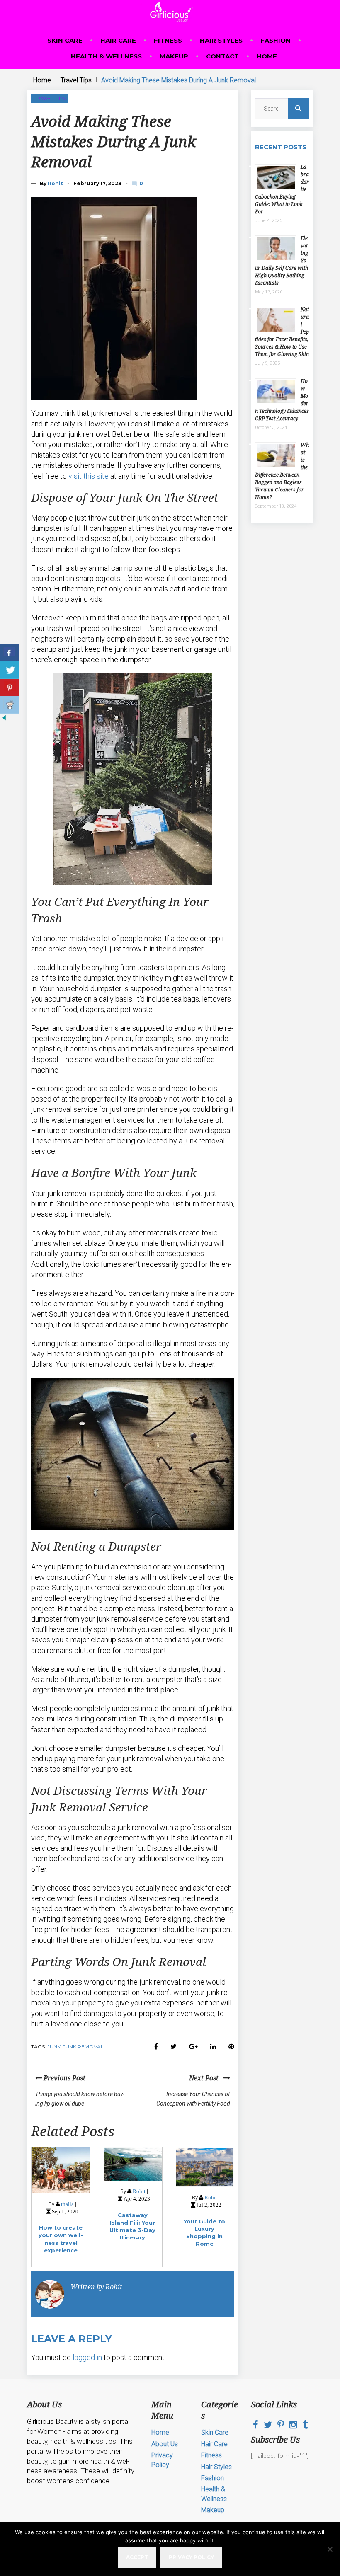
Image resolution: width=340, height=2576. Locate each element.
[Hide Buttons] (4, 720)
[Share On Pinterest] (9, 688)
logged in (87, 2357)
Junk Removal (83, 2047)
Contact (222, 56)
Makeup (174, 56)
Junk (54, 2047)
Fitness (168, 40)
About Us (165, 2444)
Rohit (55, 183)
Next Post (206, 2078)
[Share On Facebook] (9, 653)
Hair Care (118, 40)
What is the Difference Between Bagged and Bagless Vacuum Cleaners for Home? (282, 471)
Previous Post (64, 2078)
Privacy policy (191, 2557)
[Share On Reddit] (9, 705)
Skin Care (65, 40)
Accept (137, 2557)
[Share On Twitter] (9, 670)
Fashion (276, 40)
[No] (330, 2549)
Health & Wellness (106, 56)
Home (267, 56)
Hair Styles (221, 40)
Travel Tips (76, 80)
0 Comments (142, 183)
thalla (67, 2204)
